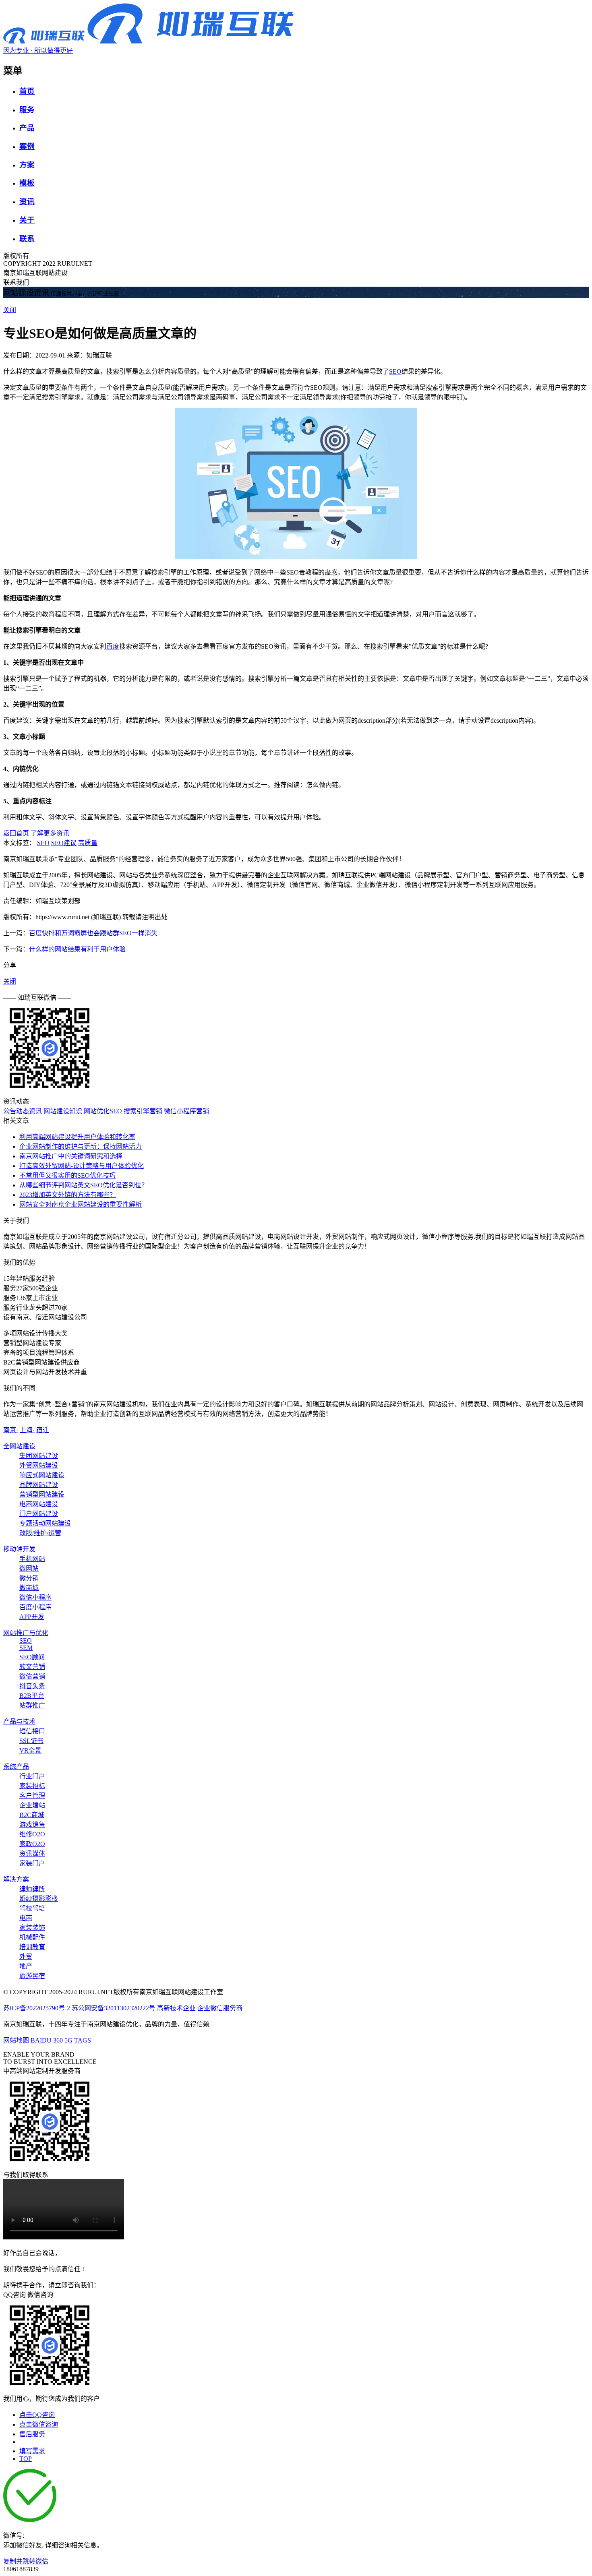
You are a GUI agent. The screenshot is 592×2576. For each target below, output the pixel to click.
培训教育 (32, 1947)
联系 (27, 239)
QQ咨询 (14, 2295)
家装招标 (32, 1786)
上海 (27, 1430)
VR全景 (30, 1750)
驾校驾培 (32, 1908)
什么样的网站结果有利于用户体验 (77, 949)
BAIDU (41, 2040)
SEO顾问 (32, 1657)
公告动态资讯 (23, 1111)
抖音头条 (32, 1686)
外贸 (26, 1957)
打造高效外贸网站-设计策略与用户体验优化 (82, 1166)
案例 (27, 146)
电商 (26, 1918)
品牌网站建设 (39, 1485)
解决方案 (16, 1879)
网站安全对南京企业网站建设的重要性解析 (81, 1204)
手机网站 (32, 1559)
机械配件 (32, 1937)
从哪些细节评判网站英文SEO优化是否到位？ (84, 1185)
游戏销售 (32, 1824)
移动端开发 (19, 1549)
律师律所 (32, 1889)
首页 (27, 91)
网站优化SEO (103, 1111)
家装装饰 (32, 1928)
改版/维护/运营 (40, 1533)
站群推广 (32, 1705)
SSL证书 (31, 1741)
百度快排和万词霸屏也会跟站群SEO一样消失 (93, 933)
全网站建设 (19, 1446)
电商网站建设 (39, 1504)
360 (58, 2040)
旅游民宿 (32, 1976)
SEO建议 (64, 843)
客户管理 (32, 1796)
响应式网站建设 (42, 1475)
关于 (27, 220)
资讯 (27, 202)
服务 (27, 110)
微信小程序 (35, 1597)
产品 (27, 128)
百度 (113, 646)
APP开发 (32, 1617)
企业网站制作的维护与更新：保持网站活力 (81, 1146)
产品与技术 (19, 1721)
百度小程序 (35, 1607)
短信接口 (32, 1731)
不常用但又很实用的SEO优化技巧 (67, 1175)
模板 (27, 183)
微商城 (29, 1588)
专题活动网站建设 (45, 1523)
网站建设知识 (63, 1111)
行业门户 (32, 1776)
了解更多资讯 (50, 833)
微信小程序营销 (186, 1111)
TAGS (83, 2040)
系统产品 (16, 1767)
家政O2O (32, 1844)
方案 (27, 165)
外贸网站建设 (39, 1465)
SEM (26, 1648)
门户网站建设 (39, 1514)
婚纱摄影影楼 (39, 1899)
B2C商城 (32, 1815)
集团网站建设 (39, 1456)
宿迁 (43, 1430)
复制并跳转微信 (26, 2561)
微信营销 (32, 1676)
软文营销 (32, 1667)
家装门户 (32, 1863)
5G (68, 2040)
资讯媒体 (32, 1853)
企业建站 (32, 1805)
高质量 (88, 843)
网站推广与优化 (26, 1633)
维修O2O (32, 1834)
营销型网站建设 (42, 1494)
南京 (11, 1430)
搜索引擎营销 (143, 1111)
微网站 (29, 1568)
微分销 (29, 1578)
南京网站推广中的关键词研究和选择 (71, 1156)
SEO (395, 371)
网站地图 (16, 2040)
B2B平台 (32, 1696)
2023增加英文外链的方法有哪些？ (68, 1195)
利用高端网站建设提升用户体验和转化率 (77, 1137)
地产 (26, 1966)
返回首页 (16, 833)
